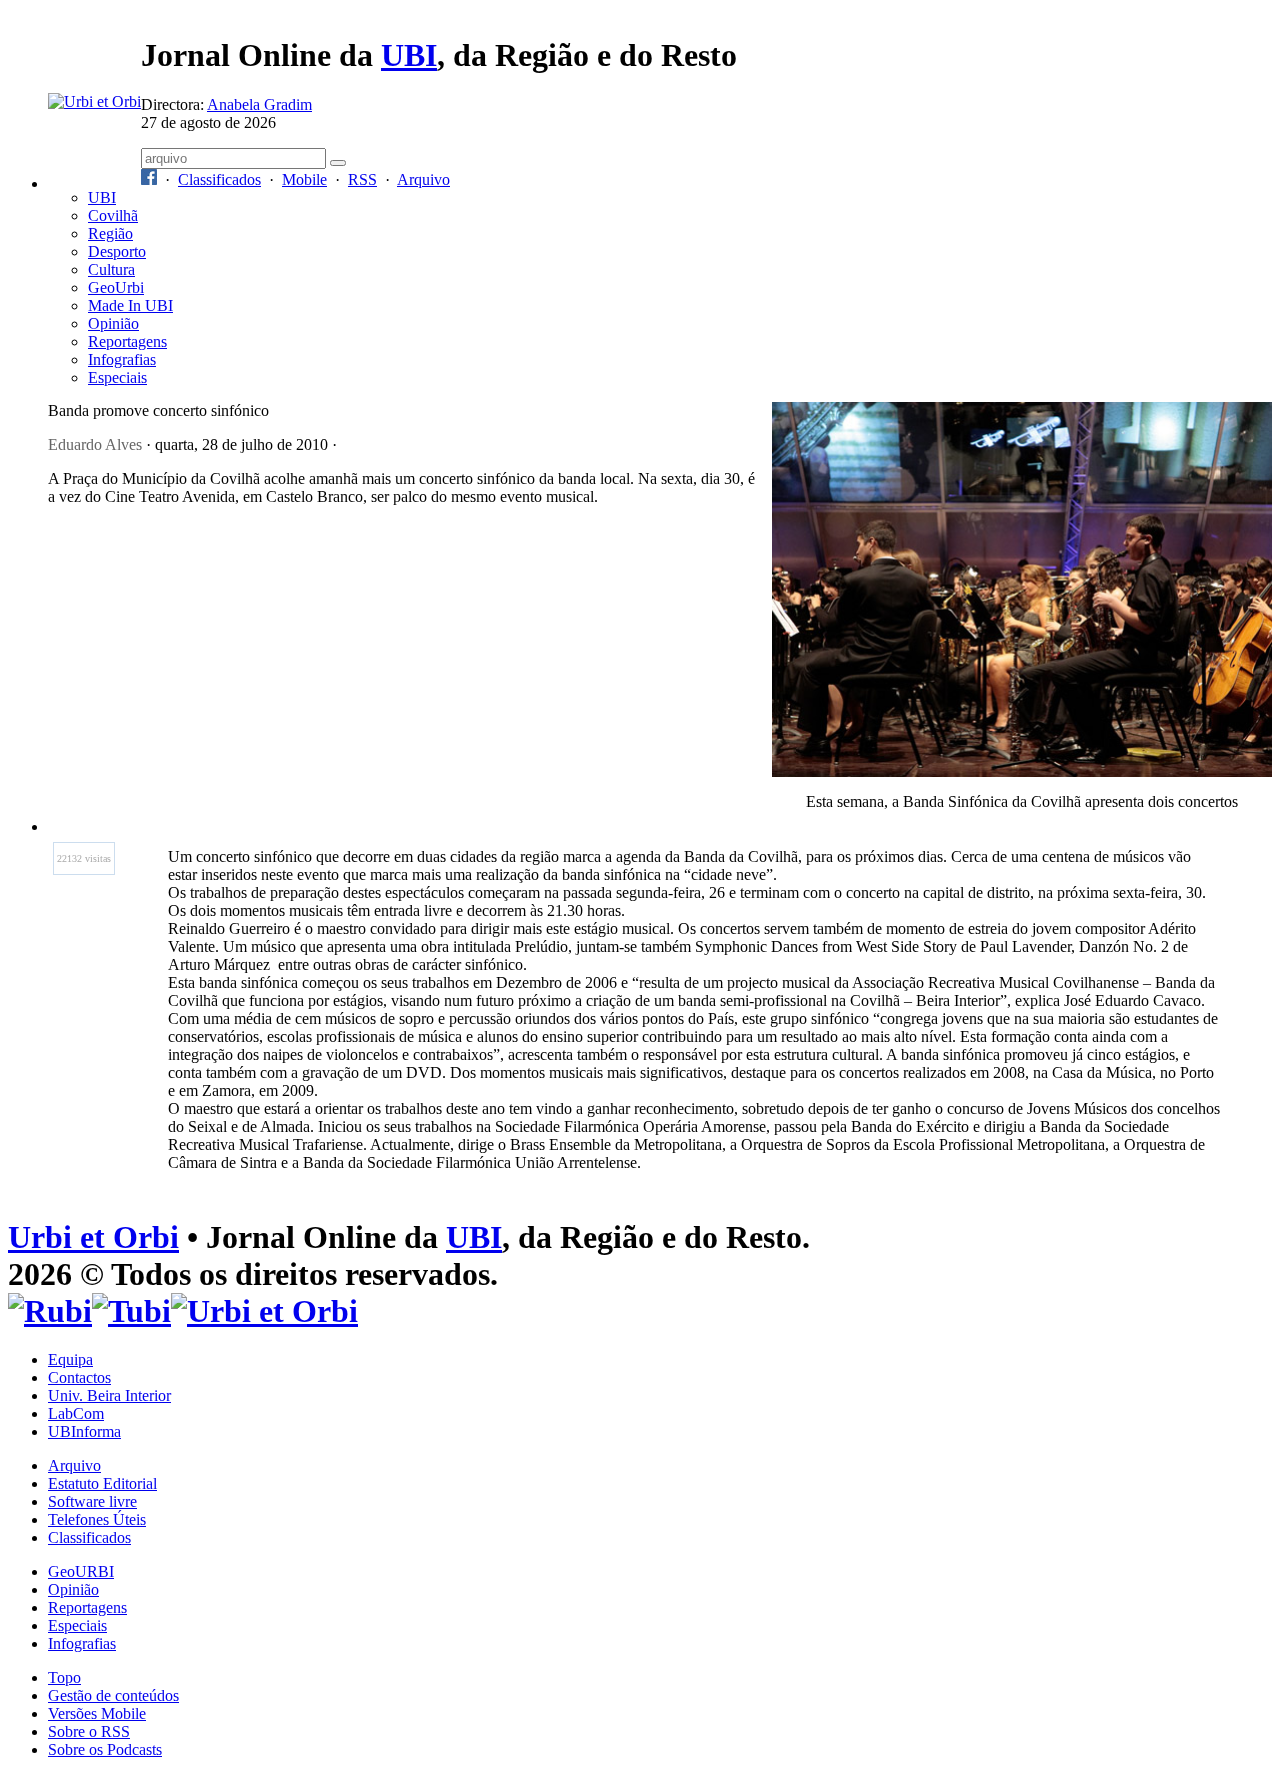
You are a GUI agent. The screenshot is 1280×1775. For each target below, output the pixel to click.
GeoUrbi (116, 287)
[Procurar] (338, 163)
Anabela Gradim (259, 104)
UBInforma (84, 1431)
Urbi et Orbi (93, 1237)
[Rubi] (50, 1311)
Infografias (122, 359)
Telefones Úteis (97, 1519)
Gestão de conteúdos (113, 1695)
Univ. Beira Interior (109, 1395)
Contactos (79, 1377)
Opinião (113, 323)
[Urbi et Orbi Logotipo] (94, 101)
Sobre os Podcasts (105, 1749)
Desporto (117, 251)
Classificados (219, 179)
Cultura (111, 269)
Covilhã (113, 215)
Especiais (117, 377)
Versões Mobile (97, 1713)
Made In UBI (130, 305)
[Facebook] (149, 179)
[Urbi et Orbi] (264, 1311)
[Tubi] (131, 1311)
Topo (64, 1677)
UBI (409, 55)
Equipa (70, 1359)
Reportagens (127, 341)
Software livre (92, 1501)
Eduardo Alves (95, 444)
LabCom (76, 1413)
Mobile (304, 179)
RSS (362, 179)
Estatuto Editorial (102, 1483)
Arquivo (423, 179)
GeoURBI (81, 1571)
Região (110, 233)
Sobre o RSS (89, 1731)
